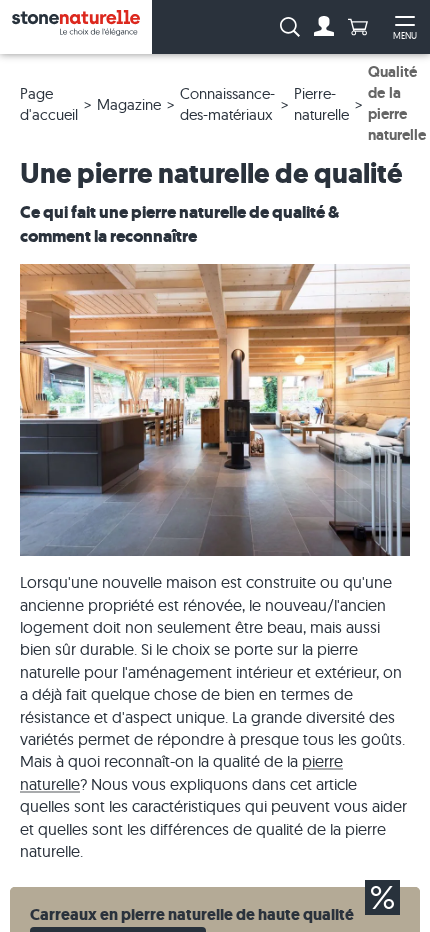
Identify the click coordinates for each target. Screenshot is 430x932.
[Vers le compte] (324, 27)
